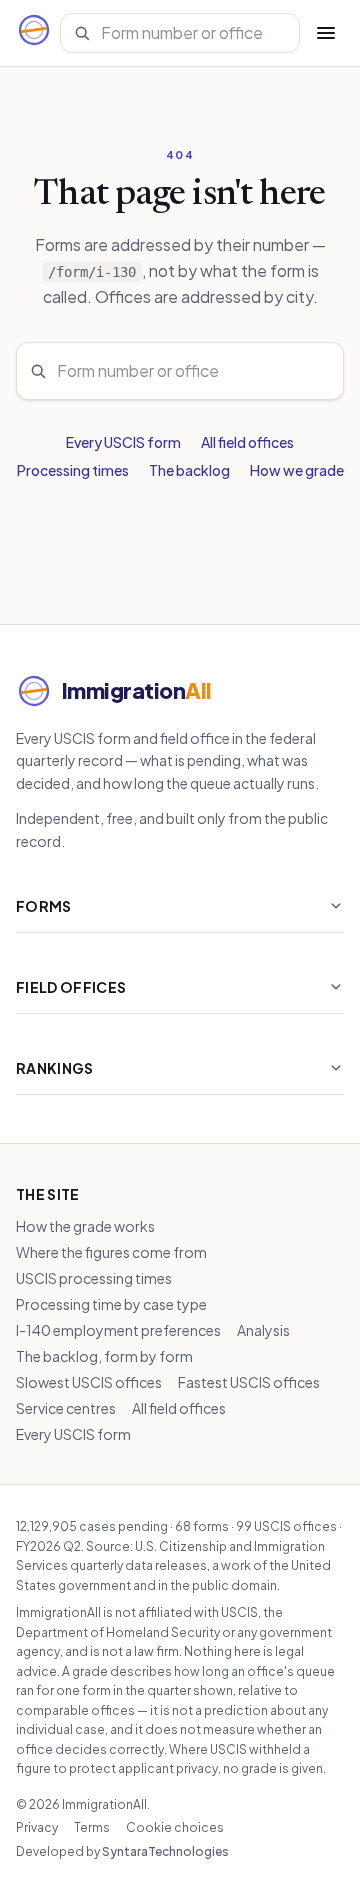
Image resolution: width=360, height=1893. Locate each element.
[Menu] (326, 33)
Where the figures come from (111, 1252)
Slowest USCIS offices (89, 1382)
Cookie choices (175, 1827)
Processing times (73, 470)
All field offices (247, 442)
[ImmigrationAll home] (34, 33)
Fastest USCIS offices (249, 1382)
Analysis (263, 1330)
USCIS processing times (94, 1278)
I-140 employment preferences (118, 1330)
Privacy (37, 1827)
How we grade (297, 470)
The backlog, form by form (104, 1356)
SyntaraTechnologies (165, 1851)
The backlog (189, 470)
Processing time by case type (111, 1304)
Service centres (66, 1408)
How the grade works (85, 1226)
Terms (92, 1827)
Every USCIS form (123, 442)
